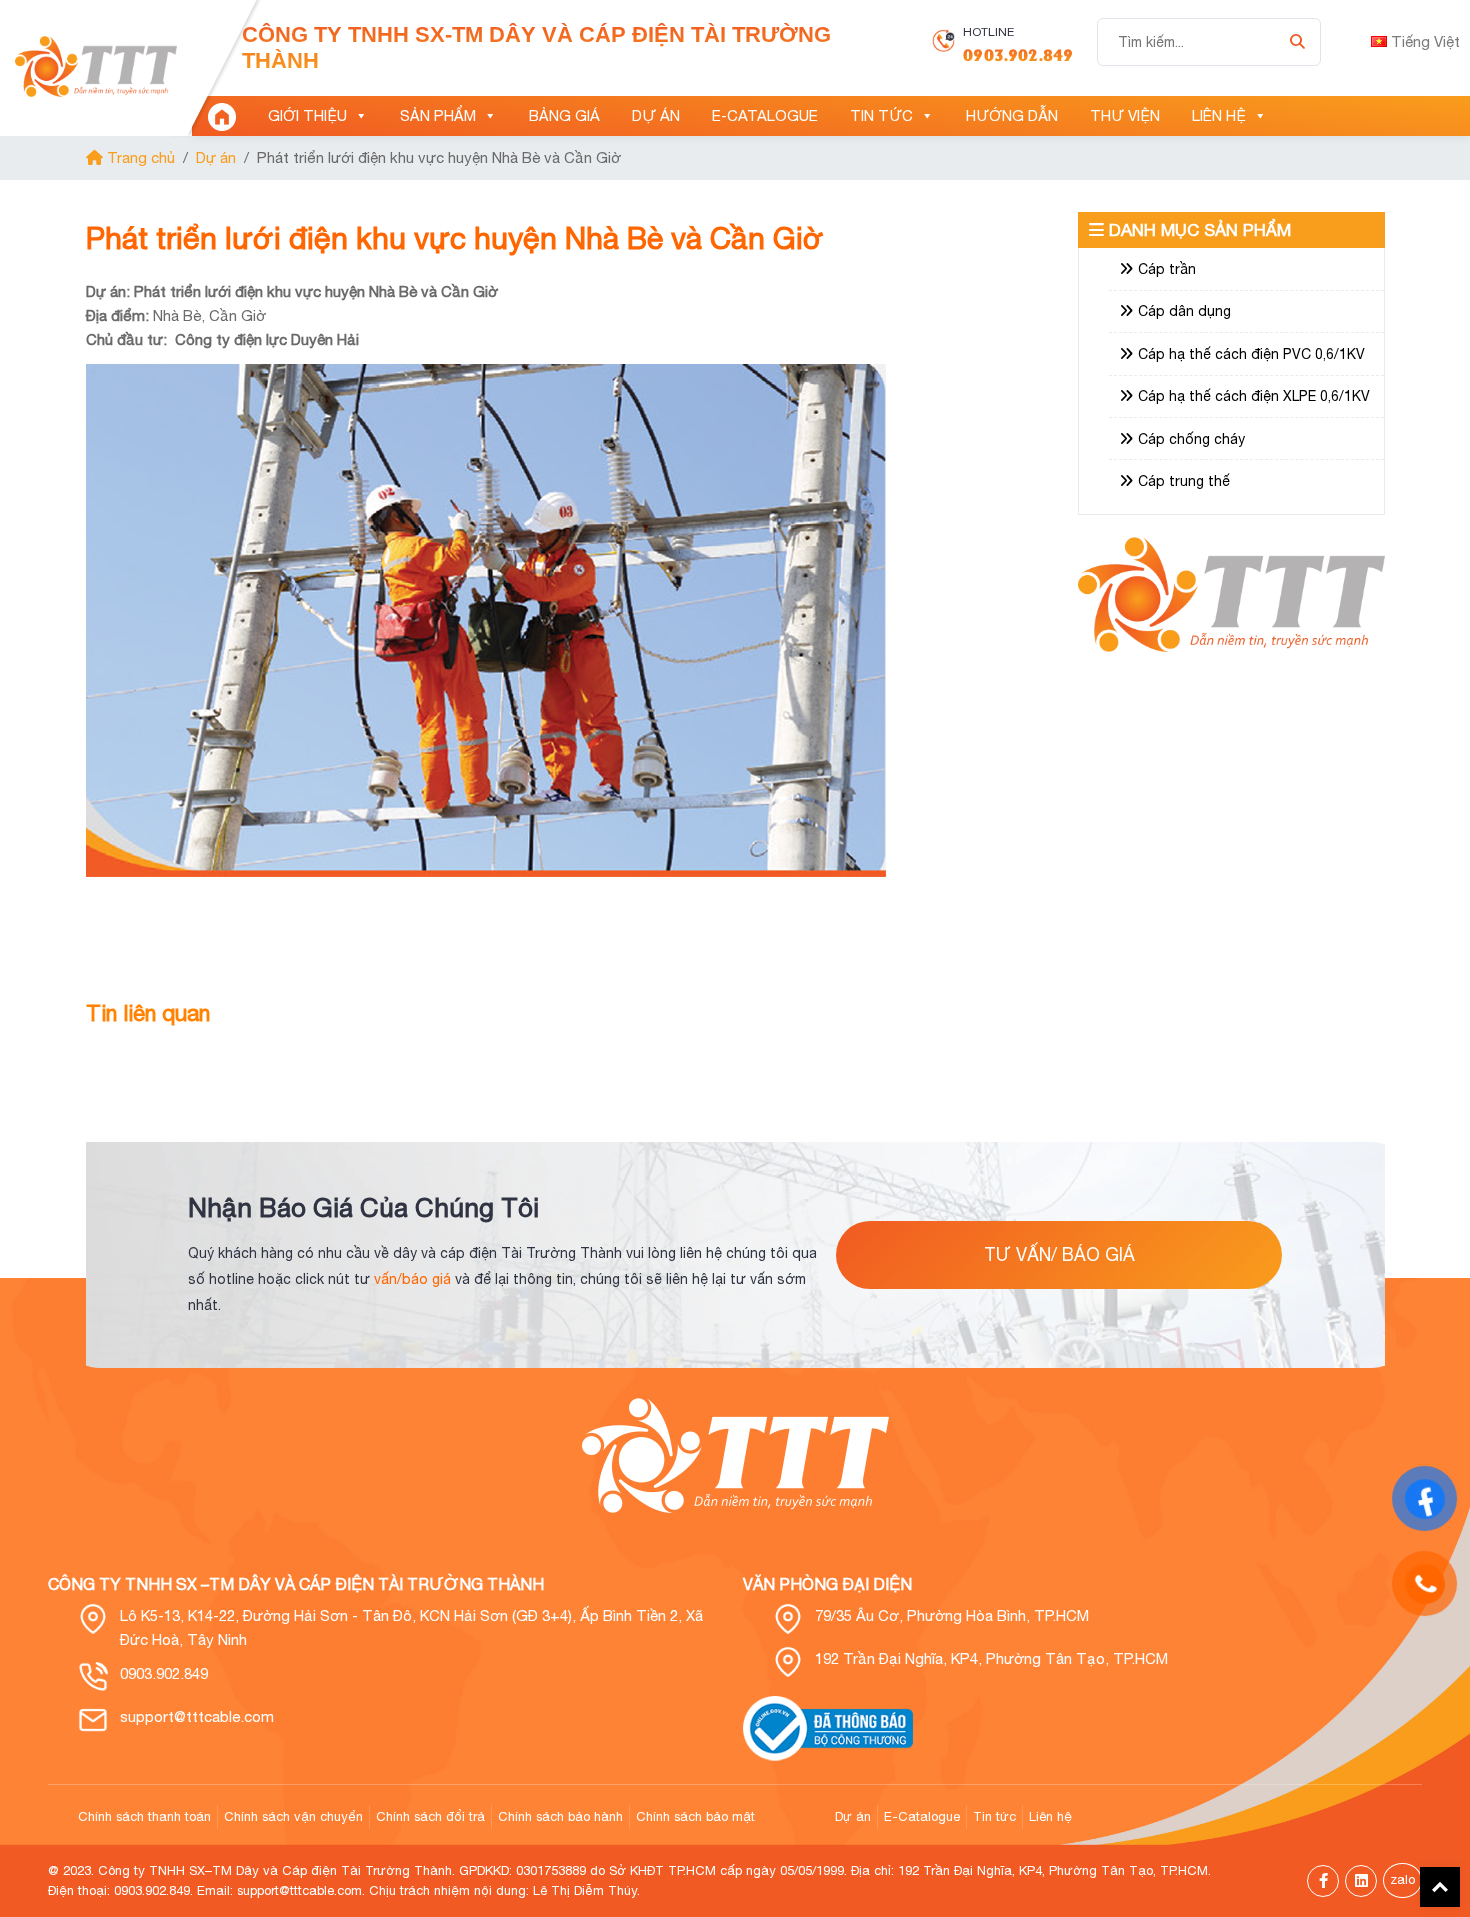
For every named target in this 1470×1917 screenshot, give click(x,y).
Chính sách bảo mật (695, 1816)
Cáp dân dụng (1184, 311)
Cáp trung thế (1184, 481)
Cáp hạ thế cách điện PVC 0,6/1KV (1251, 354)
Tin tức (881, 115)
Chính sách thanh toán (144, 1816)
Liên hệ (1219, 115)
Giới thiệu (307, 115)
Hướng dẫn (1012, 115)
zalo (1402, 1879)
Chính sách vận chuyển (293, 1816)
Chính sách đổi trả (430, 1816)
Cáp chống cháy (1191, 439)
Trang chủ (139, 157)
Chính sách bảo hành (560, 1816)
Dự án (656, 115)
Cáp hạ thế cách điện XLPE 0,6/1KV (1254, 396)
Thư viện (1125, 115)
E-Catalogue (765, 115)
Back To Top (1440, 1887)
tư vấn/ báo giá (1059, 1254)
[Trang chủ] (222, 116)
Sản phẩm (438, 115)
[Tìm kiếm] (1297, 42)
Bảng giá (564, 115)
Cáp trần (1167, 269)
